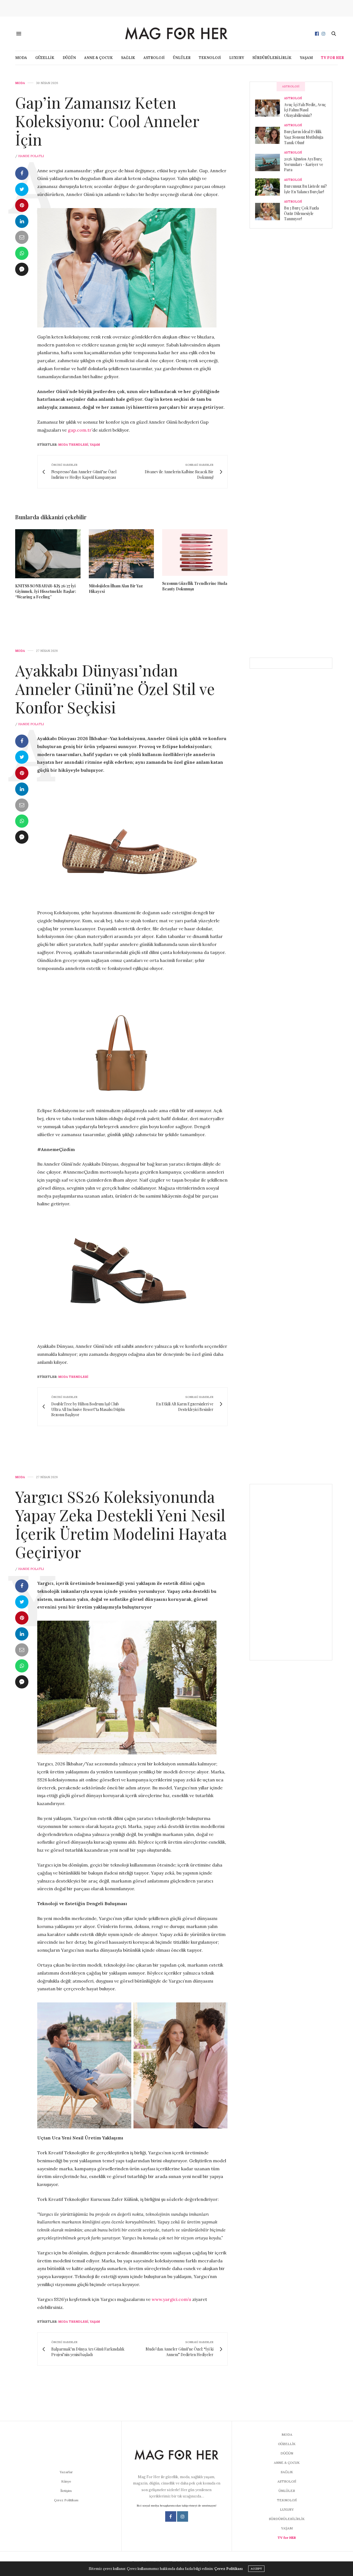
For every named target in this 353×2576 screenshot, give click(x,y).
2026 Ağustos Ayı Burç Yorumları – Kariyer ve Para (304, 164)
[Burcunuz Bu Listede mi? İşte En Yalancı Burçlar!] (270, 187)
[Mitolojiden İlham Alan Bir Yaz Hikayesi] (121, 554)
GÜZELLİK (45, 58)
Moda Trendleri (73, 445)
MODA (21, 58)
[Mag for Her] (176, 33)
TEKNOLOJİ (210, 58)
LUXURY (237, 58)
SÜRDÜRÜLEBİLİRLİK (272, 58)
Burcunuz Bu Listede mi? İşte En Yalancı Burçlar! (305, 189)
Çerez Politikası (66, 2500)
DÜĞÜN (69, 58)
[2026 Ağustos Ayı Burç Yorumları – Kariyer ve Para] (270, 162)
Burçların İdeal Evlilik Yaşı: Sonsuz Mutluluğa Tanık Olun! (304, 137)
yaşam (95, 445)
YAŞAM (306, 58)
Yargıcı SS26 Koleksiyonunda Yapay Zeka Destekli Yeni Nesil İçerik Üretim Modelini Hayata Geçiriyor (121, 1524)
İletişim (66, 2491)
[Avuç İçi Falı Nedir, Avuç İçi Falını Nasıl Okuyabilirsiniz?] (270, 108)
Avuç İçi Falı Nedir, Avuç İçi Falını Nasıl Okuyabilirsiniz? (305, 110)
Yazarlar (66, 2472)
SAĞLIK (128, 58)
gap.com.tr (80, 430)
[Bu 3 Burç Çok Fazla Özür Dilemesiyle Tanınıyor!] (270, 211)
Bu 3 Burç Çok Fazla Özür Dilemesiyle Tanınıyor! (301, 213)
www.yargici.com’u (171, 2299)
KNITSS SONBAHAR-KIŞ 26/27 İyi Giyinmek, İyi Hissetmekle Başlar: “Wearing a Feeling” (46, 591)
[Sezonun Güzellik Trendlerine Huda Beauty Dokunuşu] (195, 552)
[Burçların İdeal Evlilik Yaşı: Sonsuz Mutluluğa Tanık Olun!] (270, 135)
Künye (66, 2481)
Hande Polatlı (31, 156)
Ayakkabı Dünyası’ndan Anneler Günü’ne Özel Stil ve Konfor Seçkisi (115, 688)
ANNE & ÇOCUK (98, 58)
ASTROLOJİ (154, 58)
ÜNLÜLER (182, 58)
